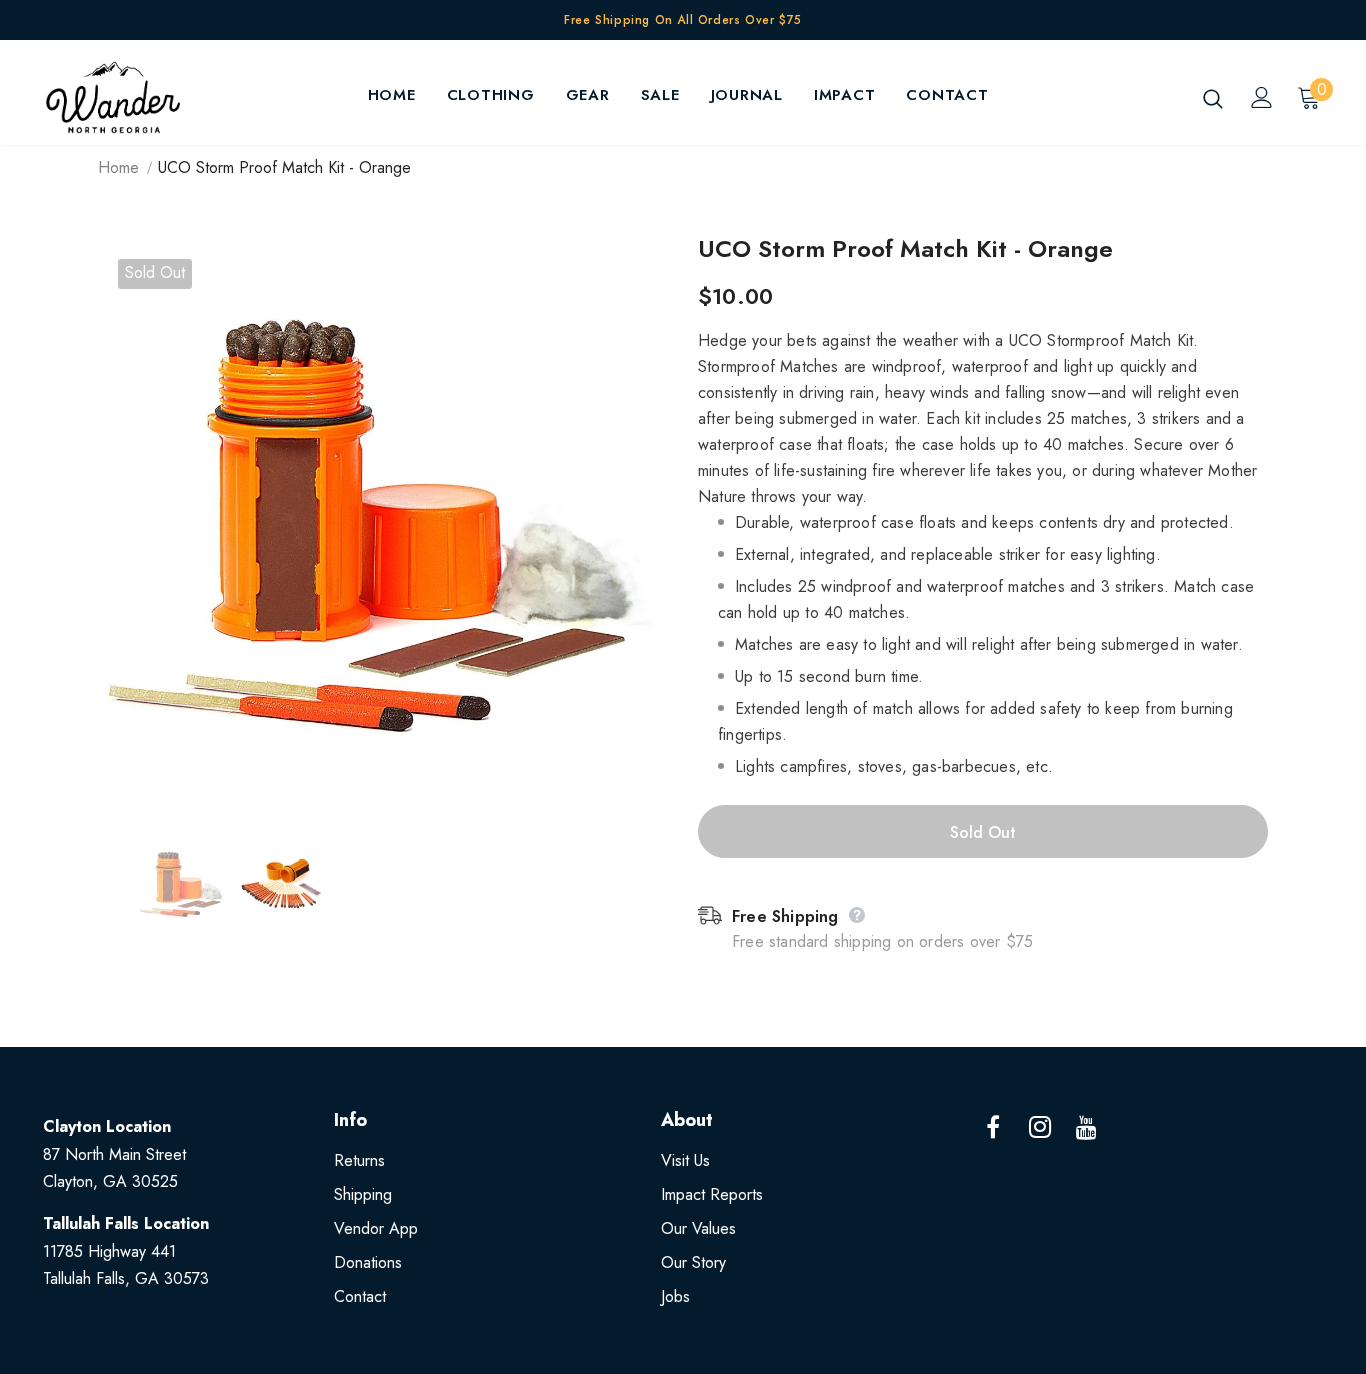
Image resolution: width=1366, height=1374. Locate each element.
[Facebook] (993, 1128)
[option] (383, 524)
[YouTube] (1087, 1128)
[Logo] (113, 97)
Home (118, 167)
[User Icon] (1262, 97)
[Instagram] (1040, 1128)
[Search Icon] (1213, 98)
